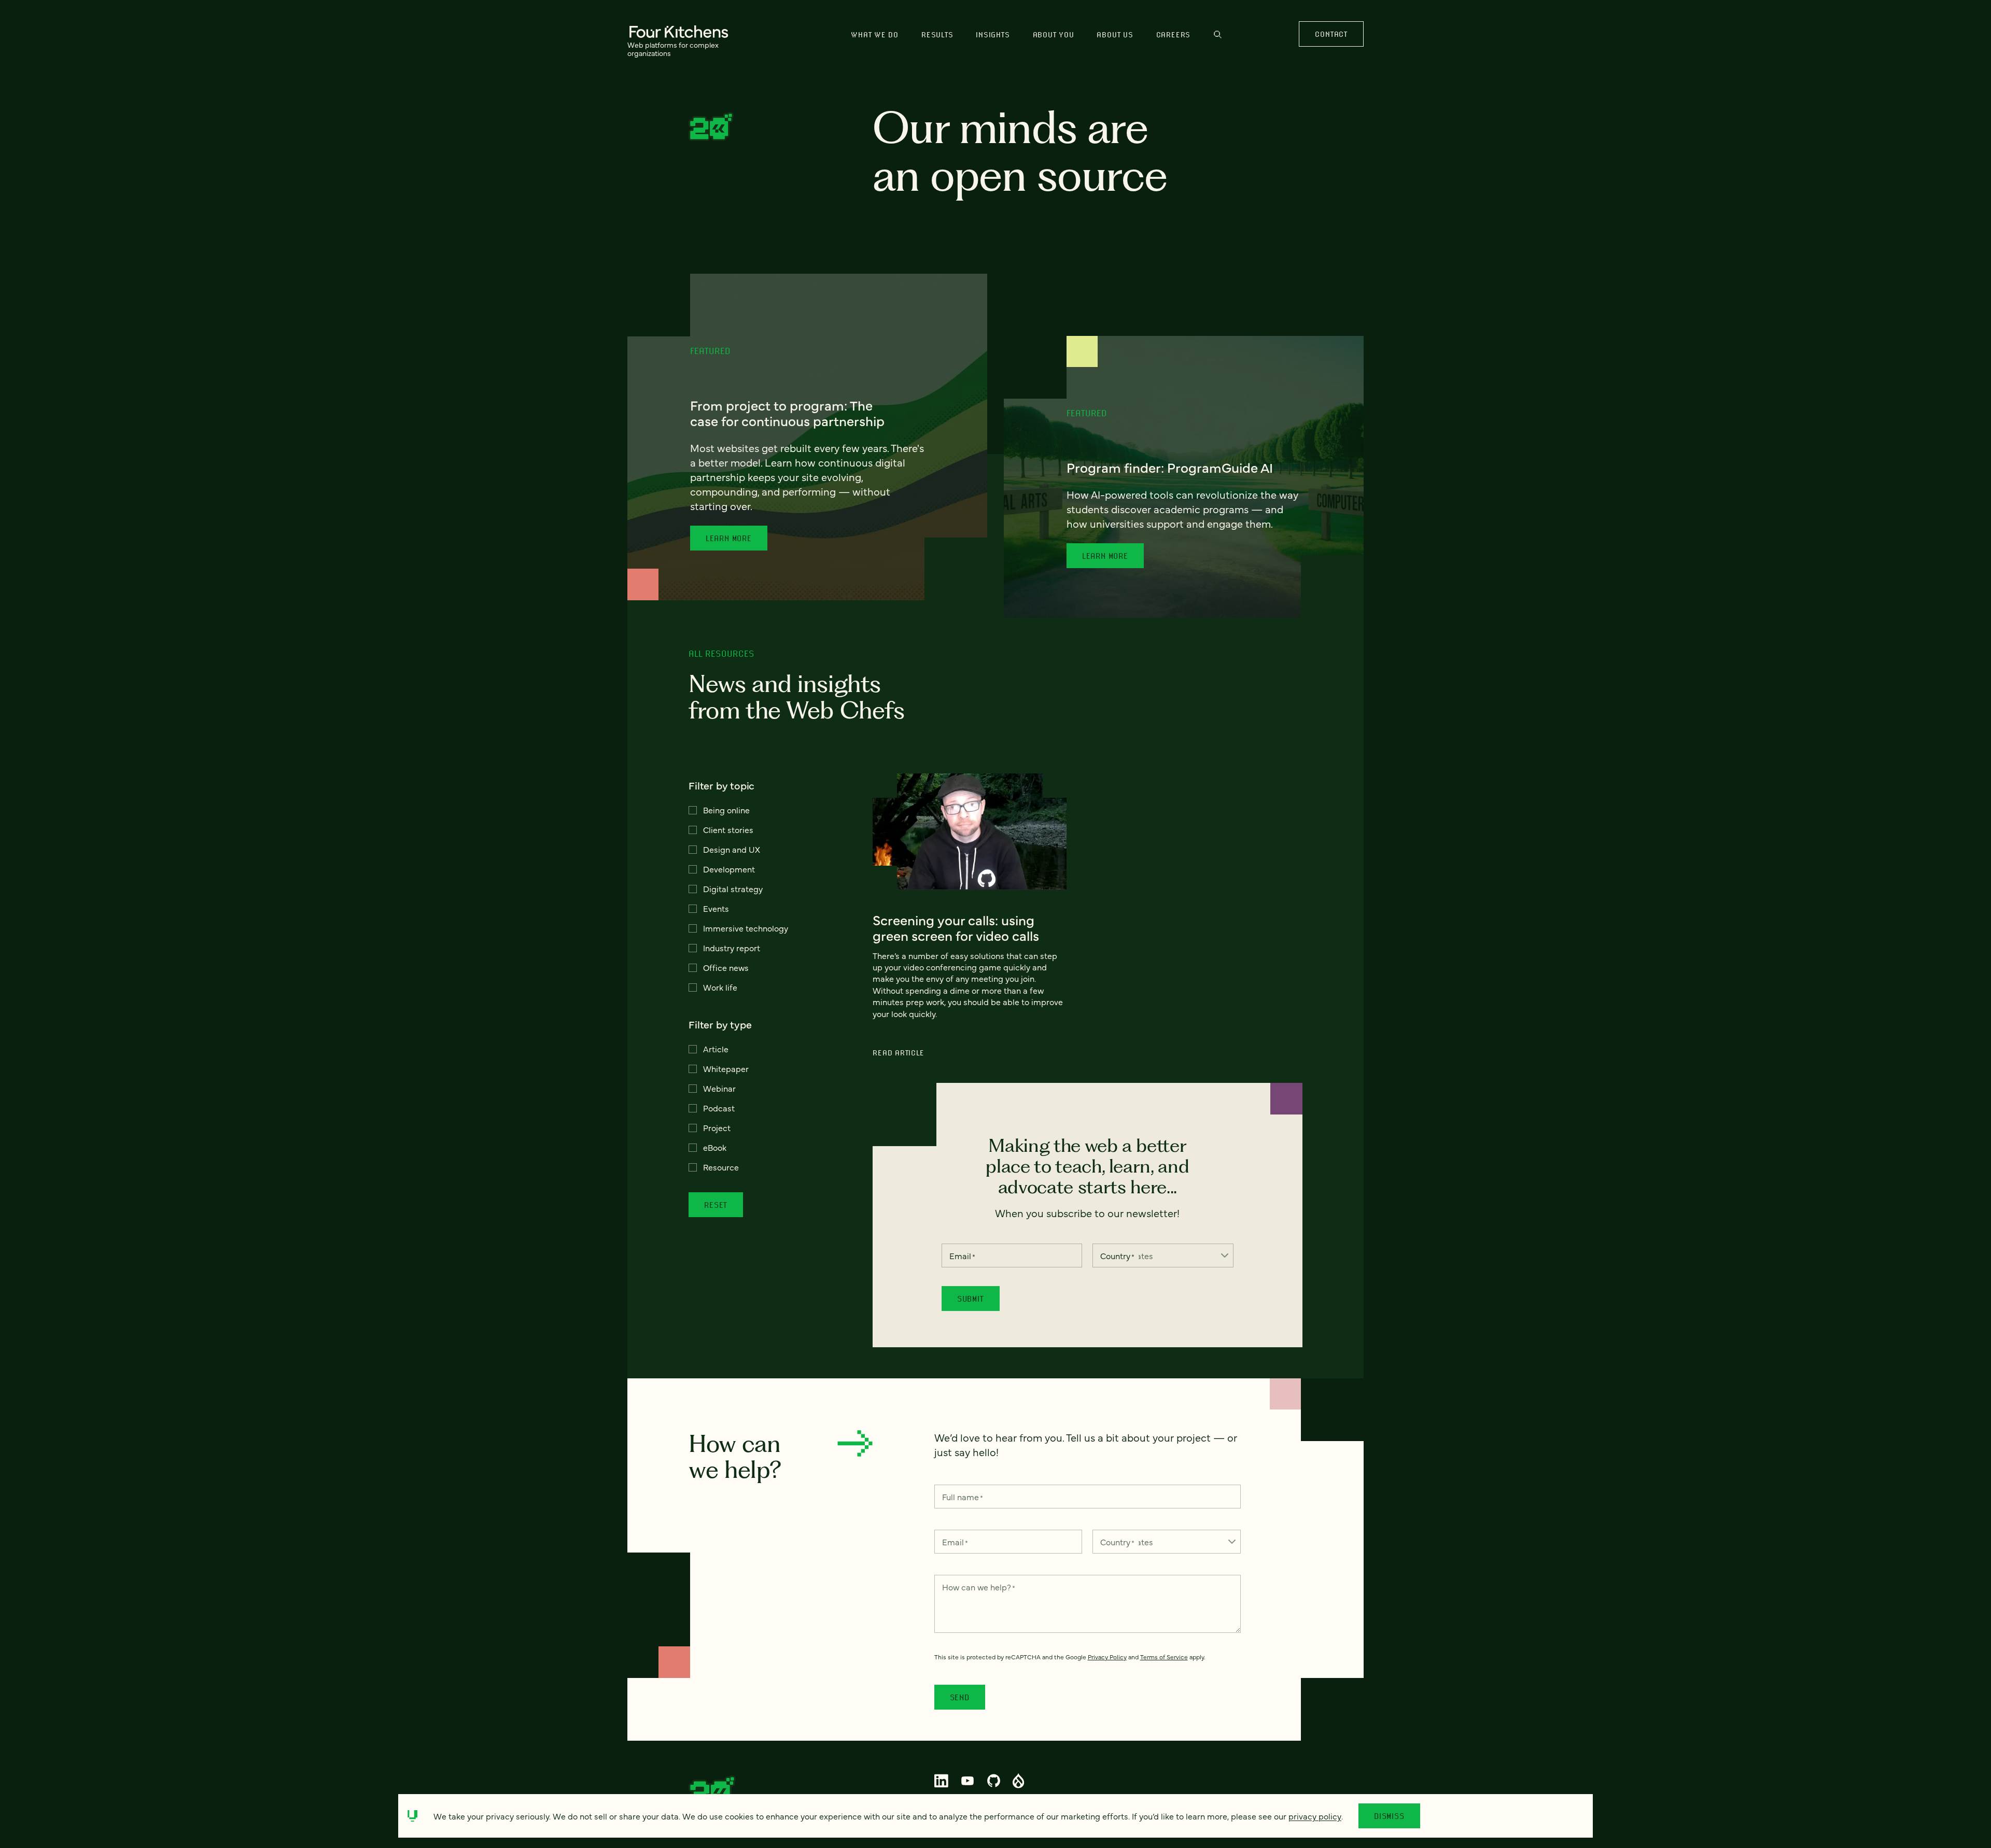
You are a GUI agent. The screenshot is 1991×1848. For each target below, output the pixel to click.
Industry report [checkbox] (732, 948)
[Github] (993, 1781)
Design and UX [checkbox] (732, 849)
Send (960, 1697)
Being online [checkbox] (726, 810)
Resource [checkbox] (721, 1167)
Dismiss (1389, 1816)
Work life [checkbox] (720, 987)
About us (1115, 34)
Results (937, 34)
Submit (971, 1299)
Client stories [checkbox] (728, 829)
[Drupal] (1019, 1781)
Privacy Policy (1107, 1657)
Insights (993, 34)
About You (1054, 34)
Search (1218, 39)
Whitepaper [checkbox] (726, 1068)
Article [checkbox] (716, 1049)
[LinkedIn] (942, 1781)
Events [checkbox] (716, 908)
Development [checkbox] (729, 869)
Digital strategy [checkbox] (733, 888)
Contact (1331, 34)
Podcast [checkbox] (719, 1108)
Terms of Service (1164, 1657)
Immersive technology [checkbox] (746, 928)
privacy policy (1315, 1816)
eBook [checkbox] (715, 1147)
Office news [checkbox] (726, 967)
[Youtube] (968, 1781)
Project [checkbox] (717, 1127)
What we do (875, 34)
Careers (1173, 34)
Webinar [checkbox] (719, 1088)
